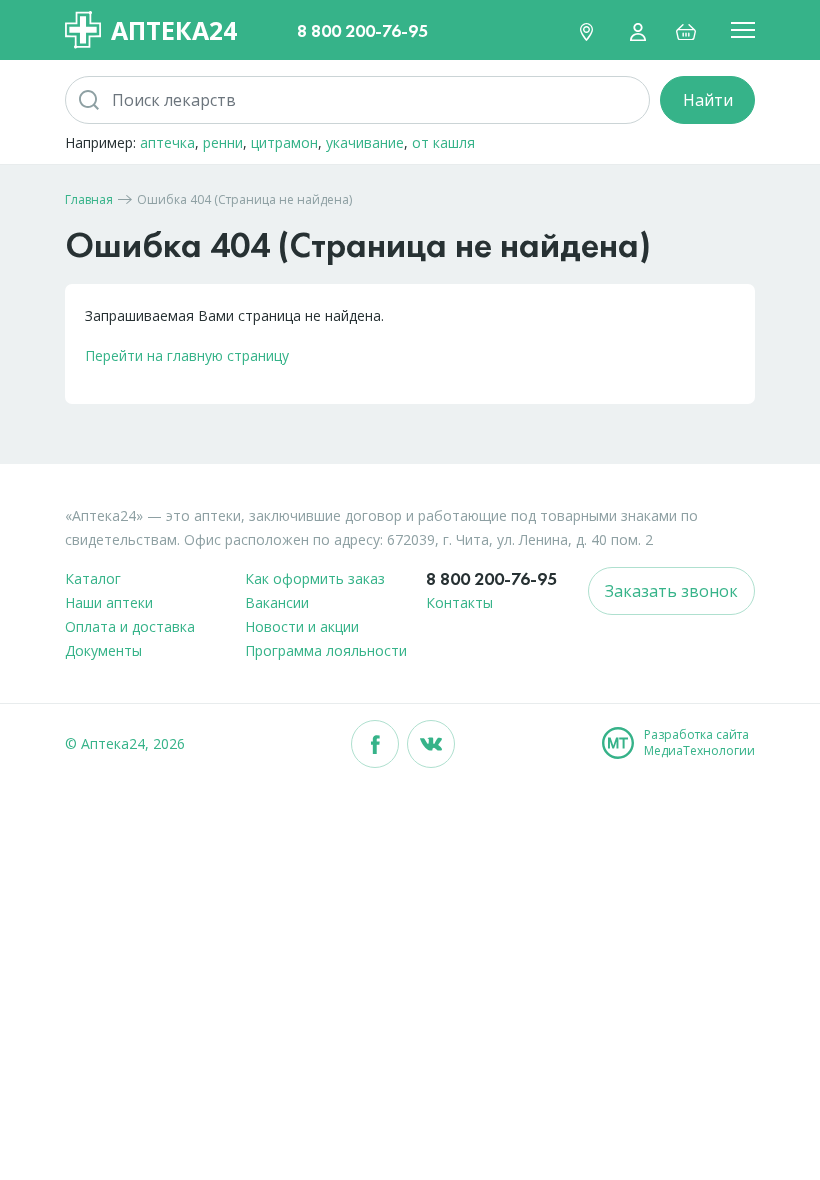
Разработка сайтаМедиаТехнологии (699, 743)
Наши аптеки (109, 602)
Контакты (459, 602)
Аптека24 (174, 30)
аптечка (167, 142)
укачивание (365, 142)
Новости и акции (302, 626)
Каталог (93, 578)
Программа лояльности (326, 650)
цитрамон (284, 142)
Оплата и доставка (130, 626)
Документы (103, 650)
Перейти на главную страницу (187, 355)
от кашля (443, 142)
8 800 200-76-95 (362, 30)
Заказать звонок (671, 591)
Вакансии (277, 602)
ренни (223, 142)
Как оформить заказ (315, 578)
